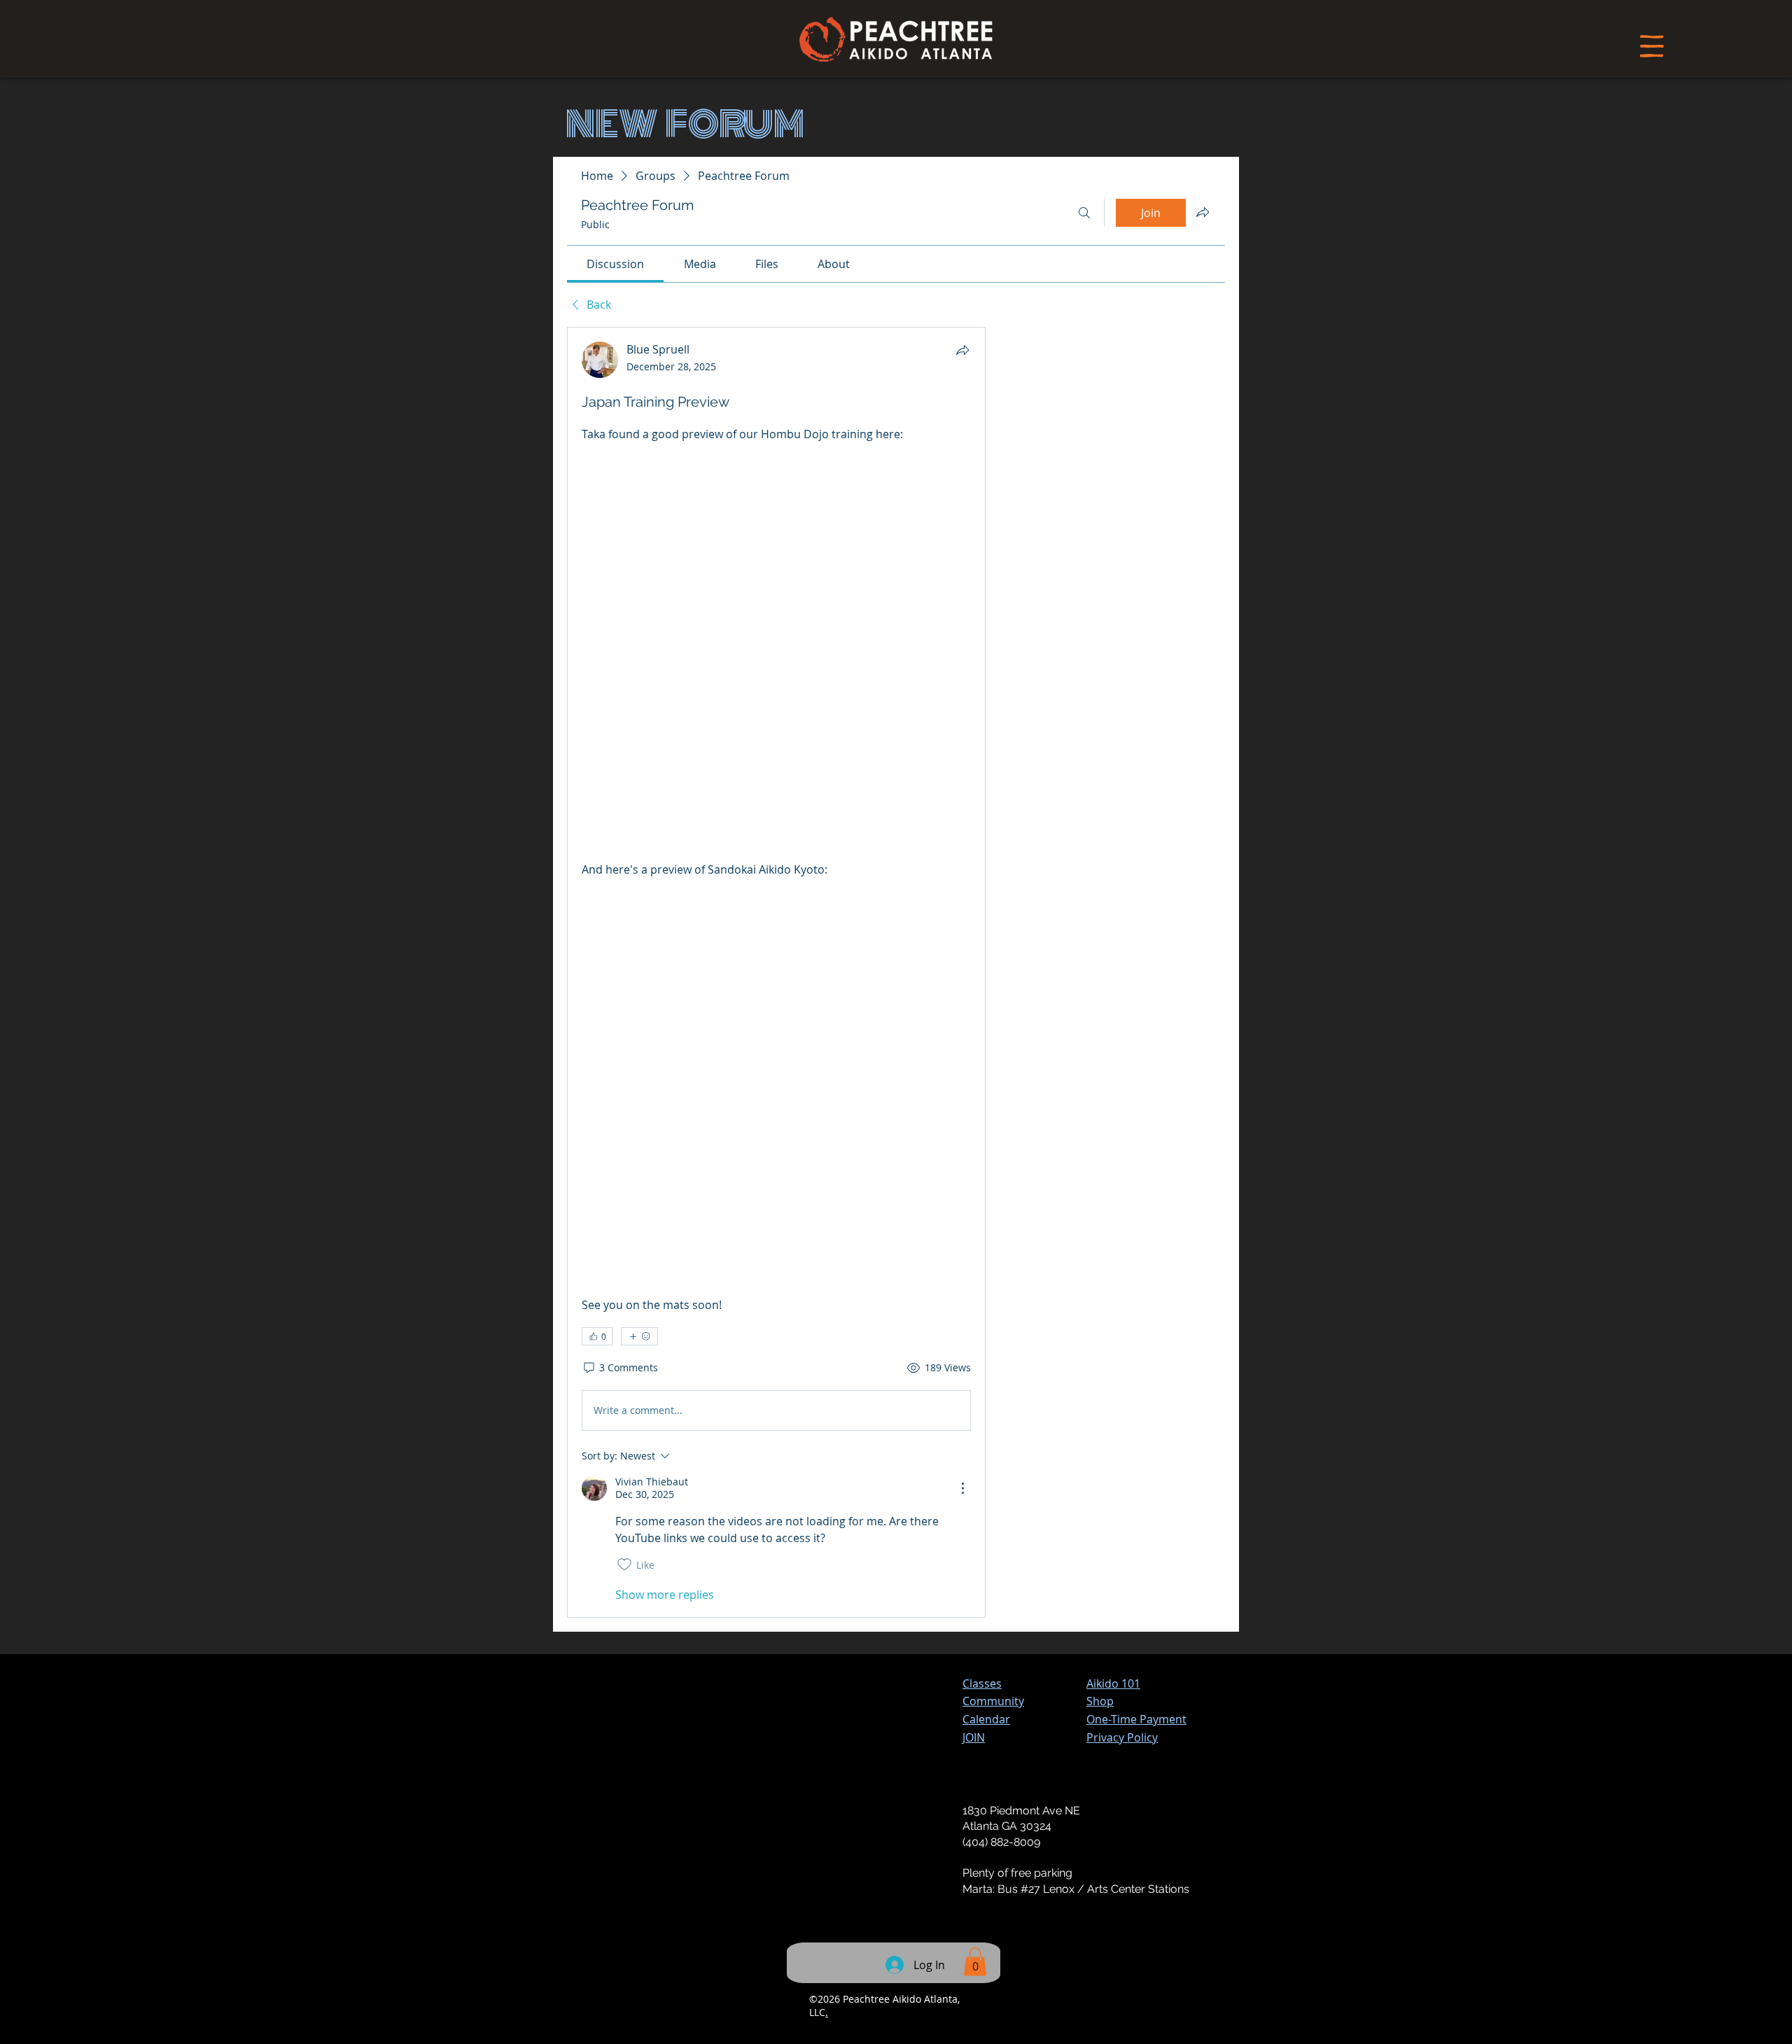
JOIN (974, 1737)
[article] (776, 972)
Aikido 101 (1113, 1683)
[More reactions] (639, 1336)
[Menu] (1652, 46)
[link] (615, 264)
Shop (1100, 1701)
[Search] (1084, 213)
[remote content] (776, 652)
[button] (1136, 1719)
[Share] (962, 350)
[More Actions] (962, 1488)
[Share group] (1203, 212)
